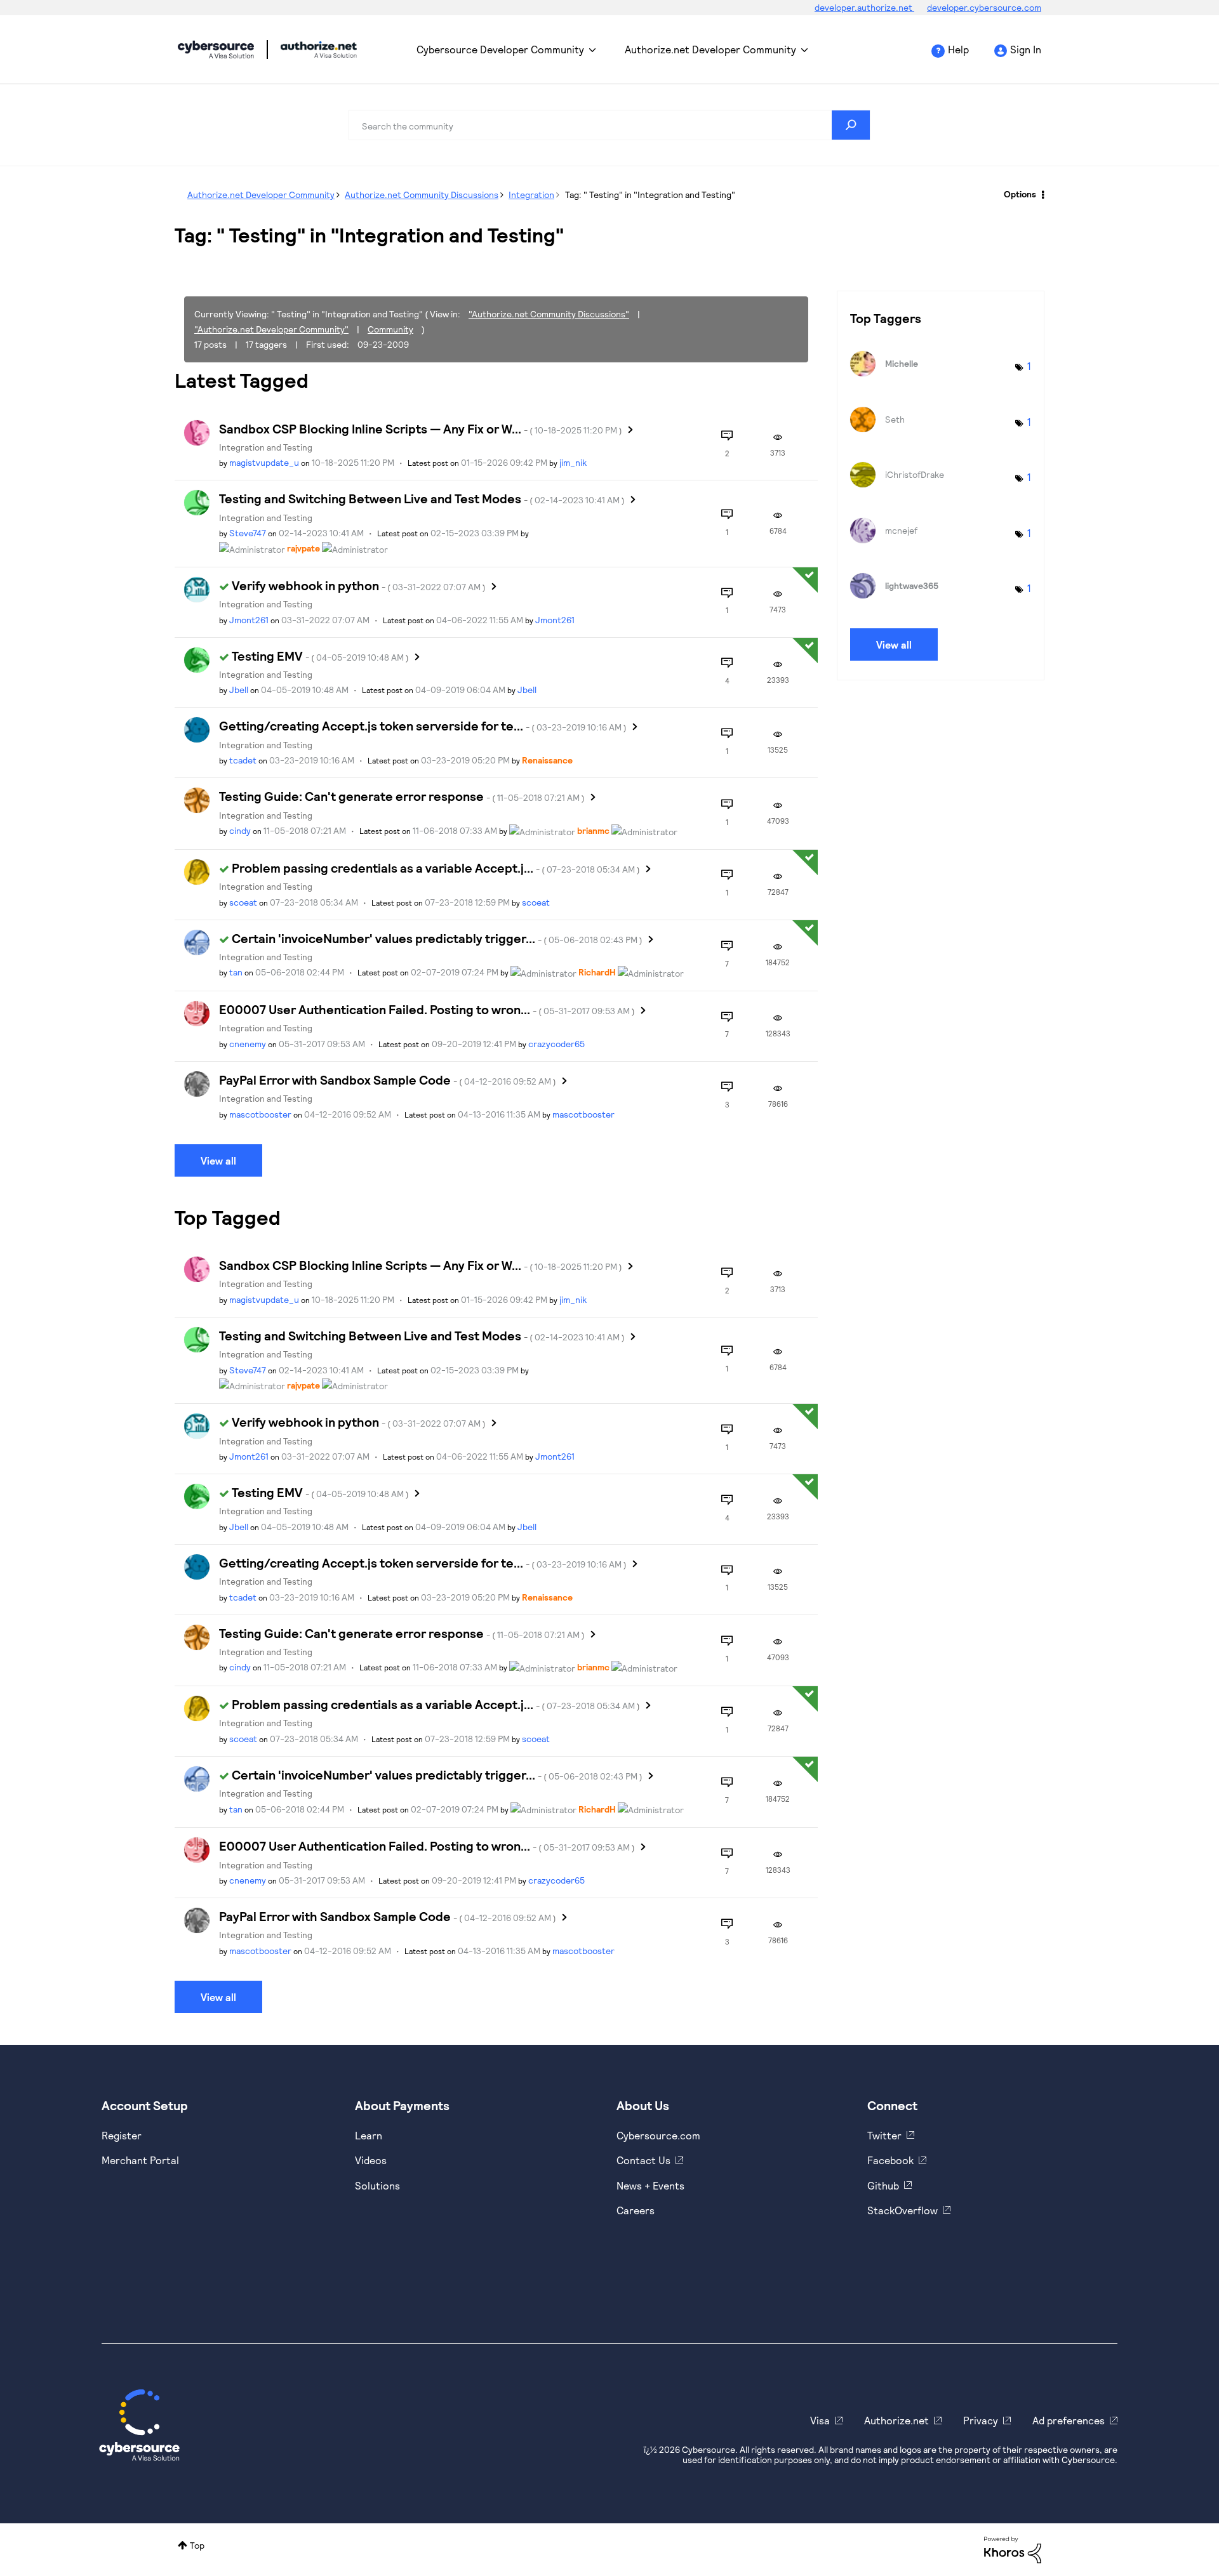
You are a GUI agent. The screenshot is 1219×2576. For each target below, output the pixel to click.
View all (218, 1160)
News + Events (650, 2185)
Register (122, 2135)
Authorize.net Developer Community (710, 49)
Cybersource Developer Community (216, 50)
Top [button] (197, 2545)
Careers (636, 2210)
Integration (531, 195)
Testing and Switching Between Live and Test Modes (422, 498)
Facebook (890, 2160)
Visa (820, 2420)
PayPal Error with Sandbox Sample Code (388, 1080)
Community (390, 329)
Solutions (377, 2185)
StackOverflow (903, 2210)
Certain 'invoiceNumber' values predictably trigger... (437, 938)
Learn (369, 2135)
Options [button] (1020, 194)
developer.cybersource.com (984, 7)
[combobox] (609, 125)
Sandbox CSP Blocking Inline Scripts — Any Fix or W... (421, 428)
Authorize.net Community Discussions (422, 195)
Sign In (1026, 49)
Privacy (981, 2420)
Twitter (884, 2135)
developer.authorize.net (864, 7)
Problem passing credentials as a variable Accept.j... (436, 868)
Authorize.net (896, 2420)
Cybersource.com (658, 2135)
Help (958, 49)
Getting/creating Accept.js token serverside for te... (423, 725)
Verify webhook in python (359, 585)
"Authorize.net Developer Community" (271, 329)
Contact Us (643, 2160)
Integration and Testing (266, 447)
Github (883, 2185)
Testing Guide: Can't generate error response (402, 796)
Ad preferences (1069, 2420)
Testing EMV (320, 656)
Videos (371, 2160)
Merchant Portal (140, 2160)
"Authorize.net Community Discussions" (549, 314)
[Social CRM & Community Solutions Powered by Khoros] (1013, 2548)
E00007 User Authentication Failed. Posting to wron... (427, 1009)
